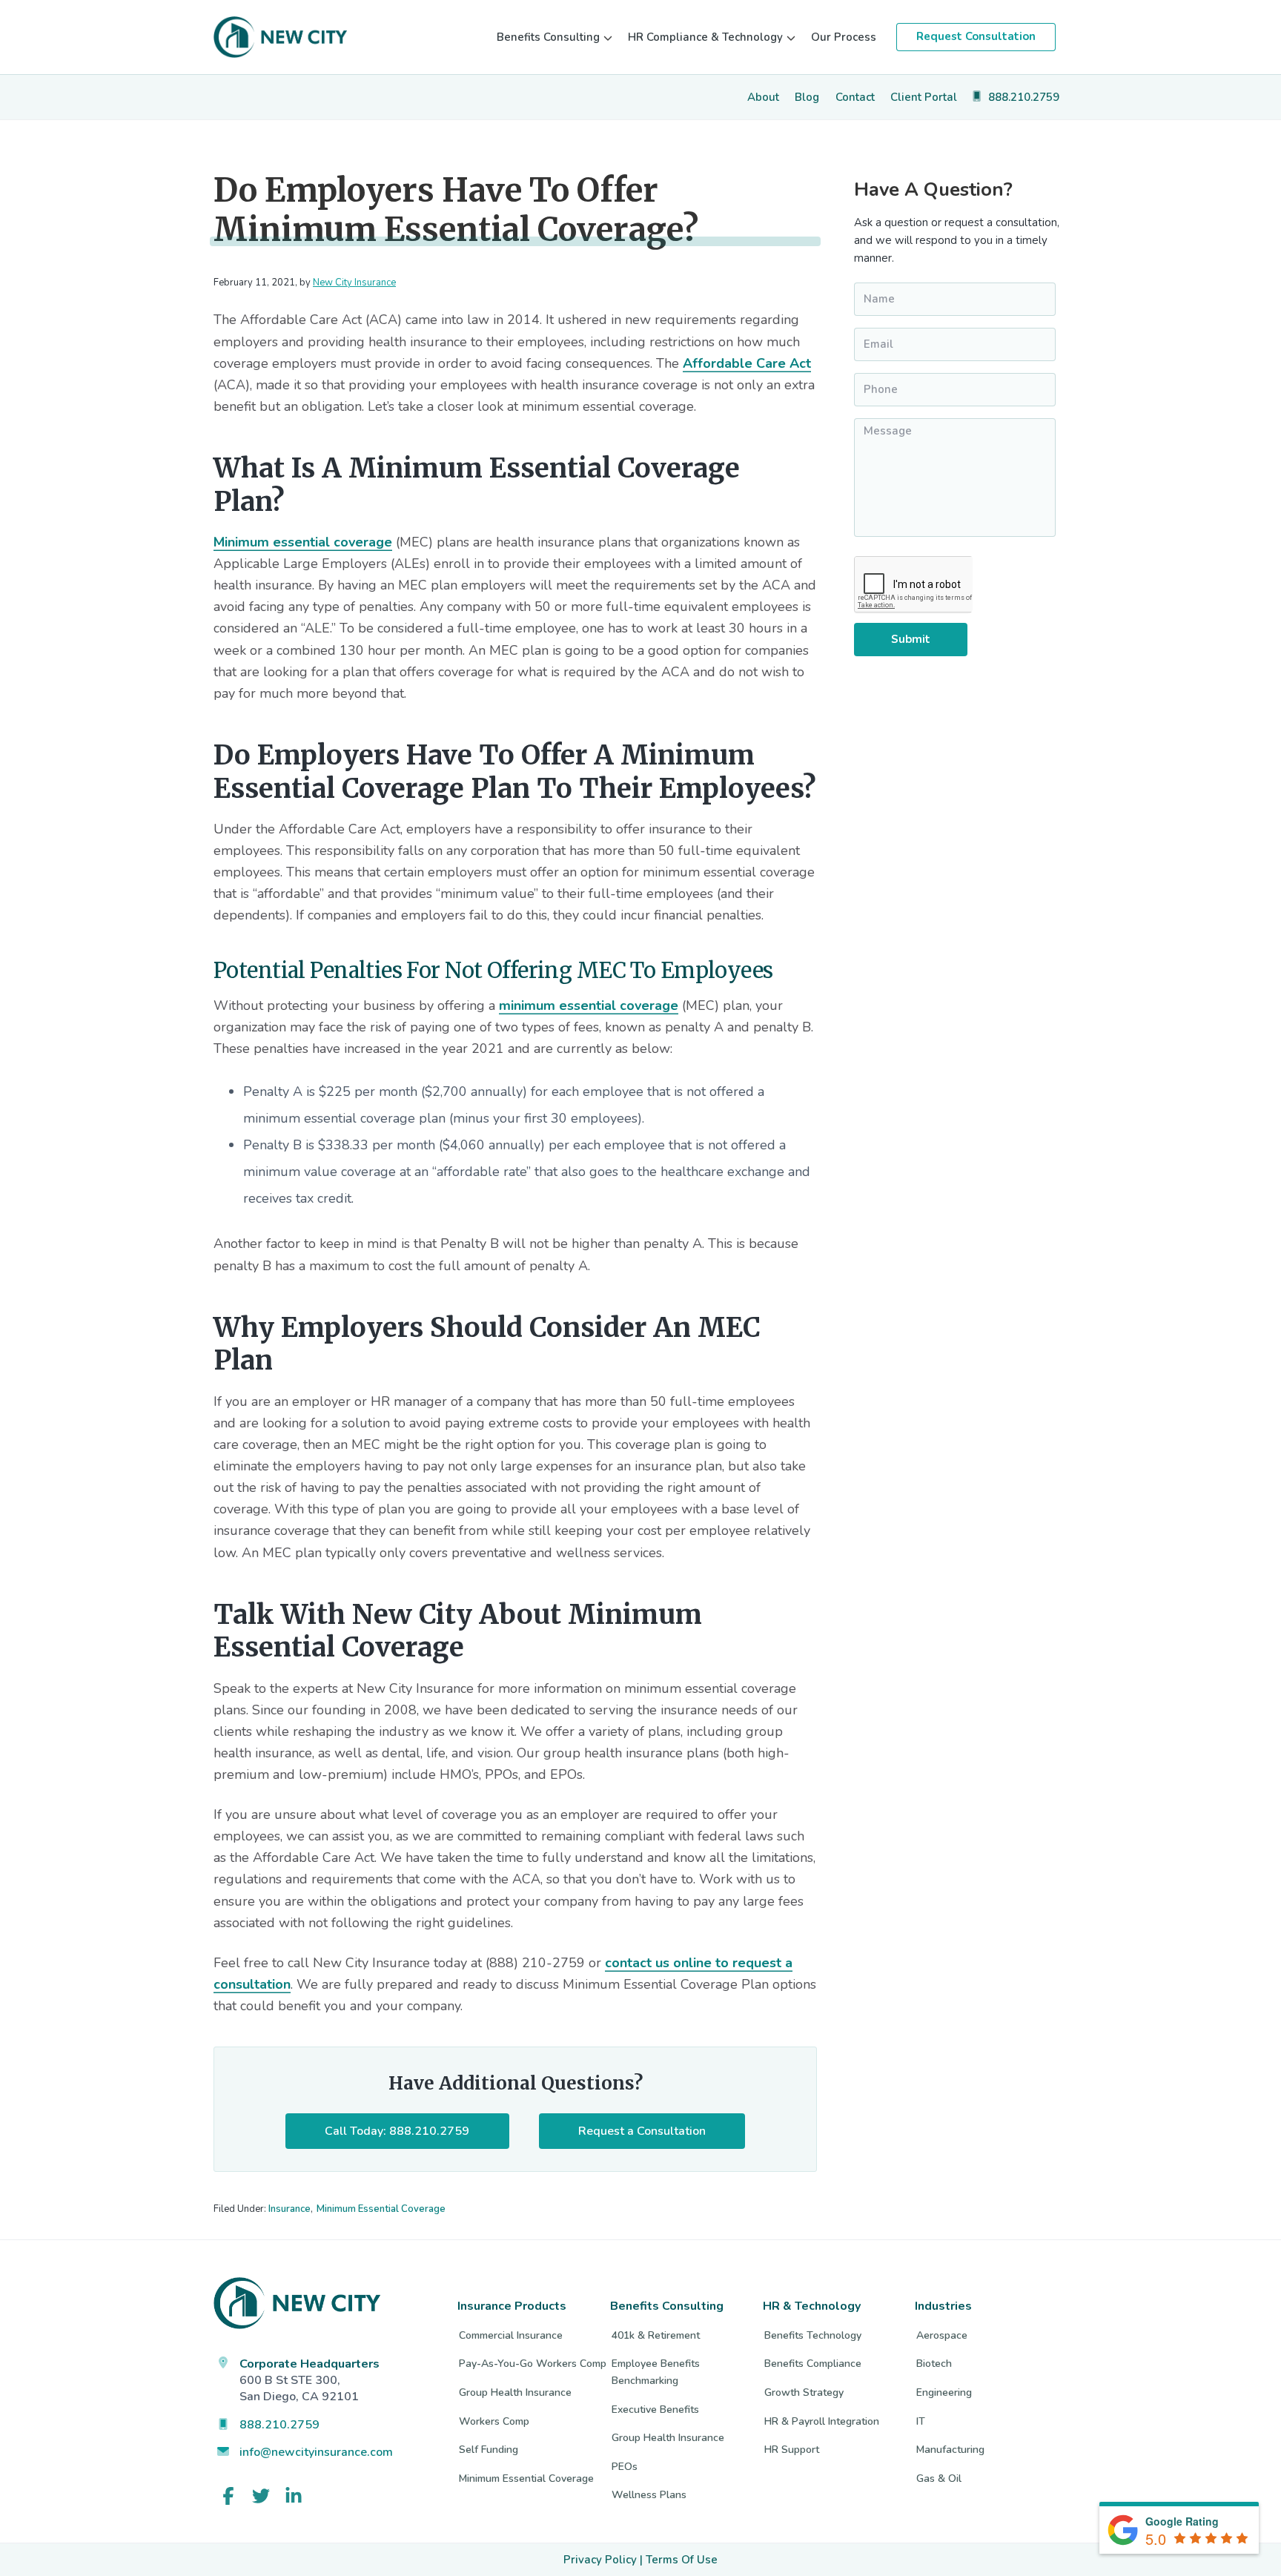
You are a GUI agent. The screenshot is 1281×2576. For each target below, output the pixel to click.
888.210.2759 (279, 2425)
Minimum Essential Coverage (381, 2209)
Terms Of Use (682, 2560)
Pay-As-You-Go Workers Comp (533, 2364)
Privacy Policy (600, 2560)
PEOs (625, 2467)
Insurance (289, 2209)
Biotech (934, 2364)
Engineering (944, 2392)
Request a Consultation (642, 2131)
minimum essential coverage (589, 1005)
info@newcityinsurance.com (316, 2452)
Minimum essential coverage (303, 542)
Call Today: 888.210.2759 (397, 2131)
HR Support (792, 2450)
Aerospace (942, 2335)
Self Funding (489, 2450)
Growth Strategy (804, 2392)
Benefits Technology (813, 2335)
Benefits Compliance (813, 2364)
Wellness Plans (649, 2495)
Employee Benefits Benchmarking (656, 2372)
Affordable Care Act (747, 363)
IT (921, 2421)
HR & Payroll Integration (822, 2421)
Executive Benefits (655, 2410)
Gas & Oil (939, 2478)
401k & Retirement (656, 2335)
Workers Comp (494, 2421)
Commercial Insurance (511, 2335)
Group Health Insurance (515, 2392)
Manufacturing (950, 2450)
